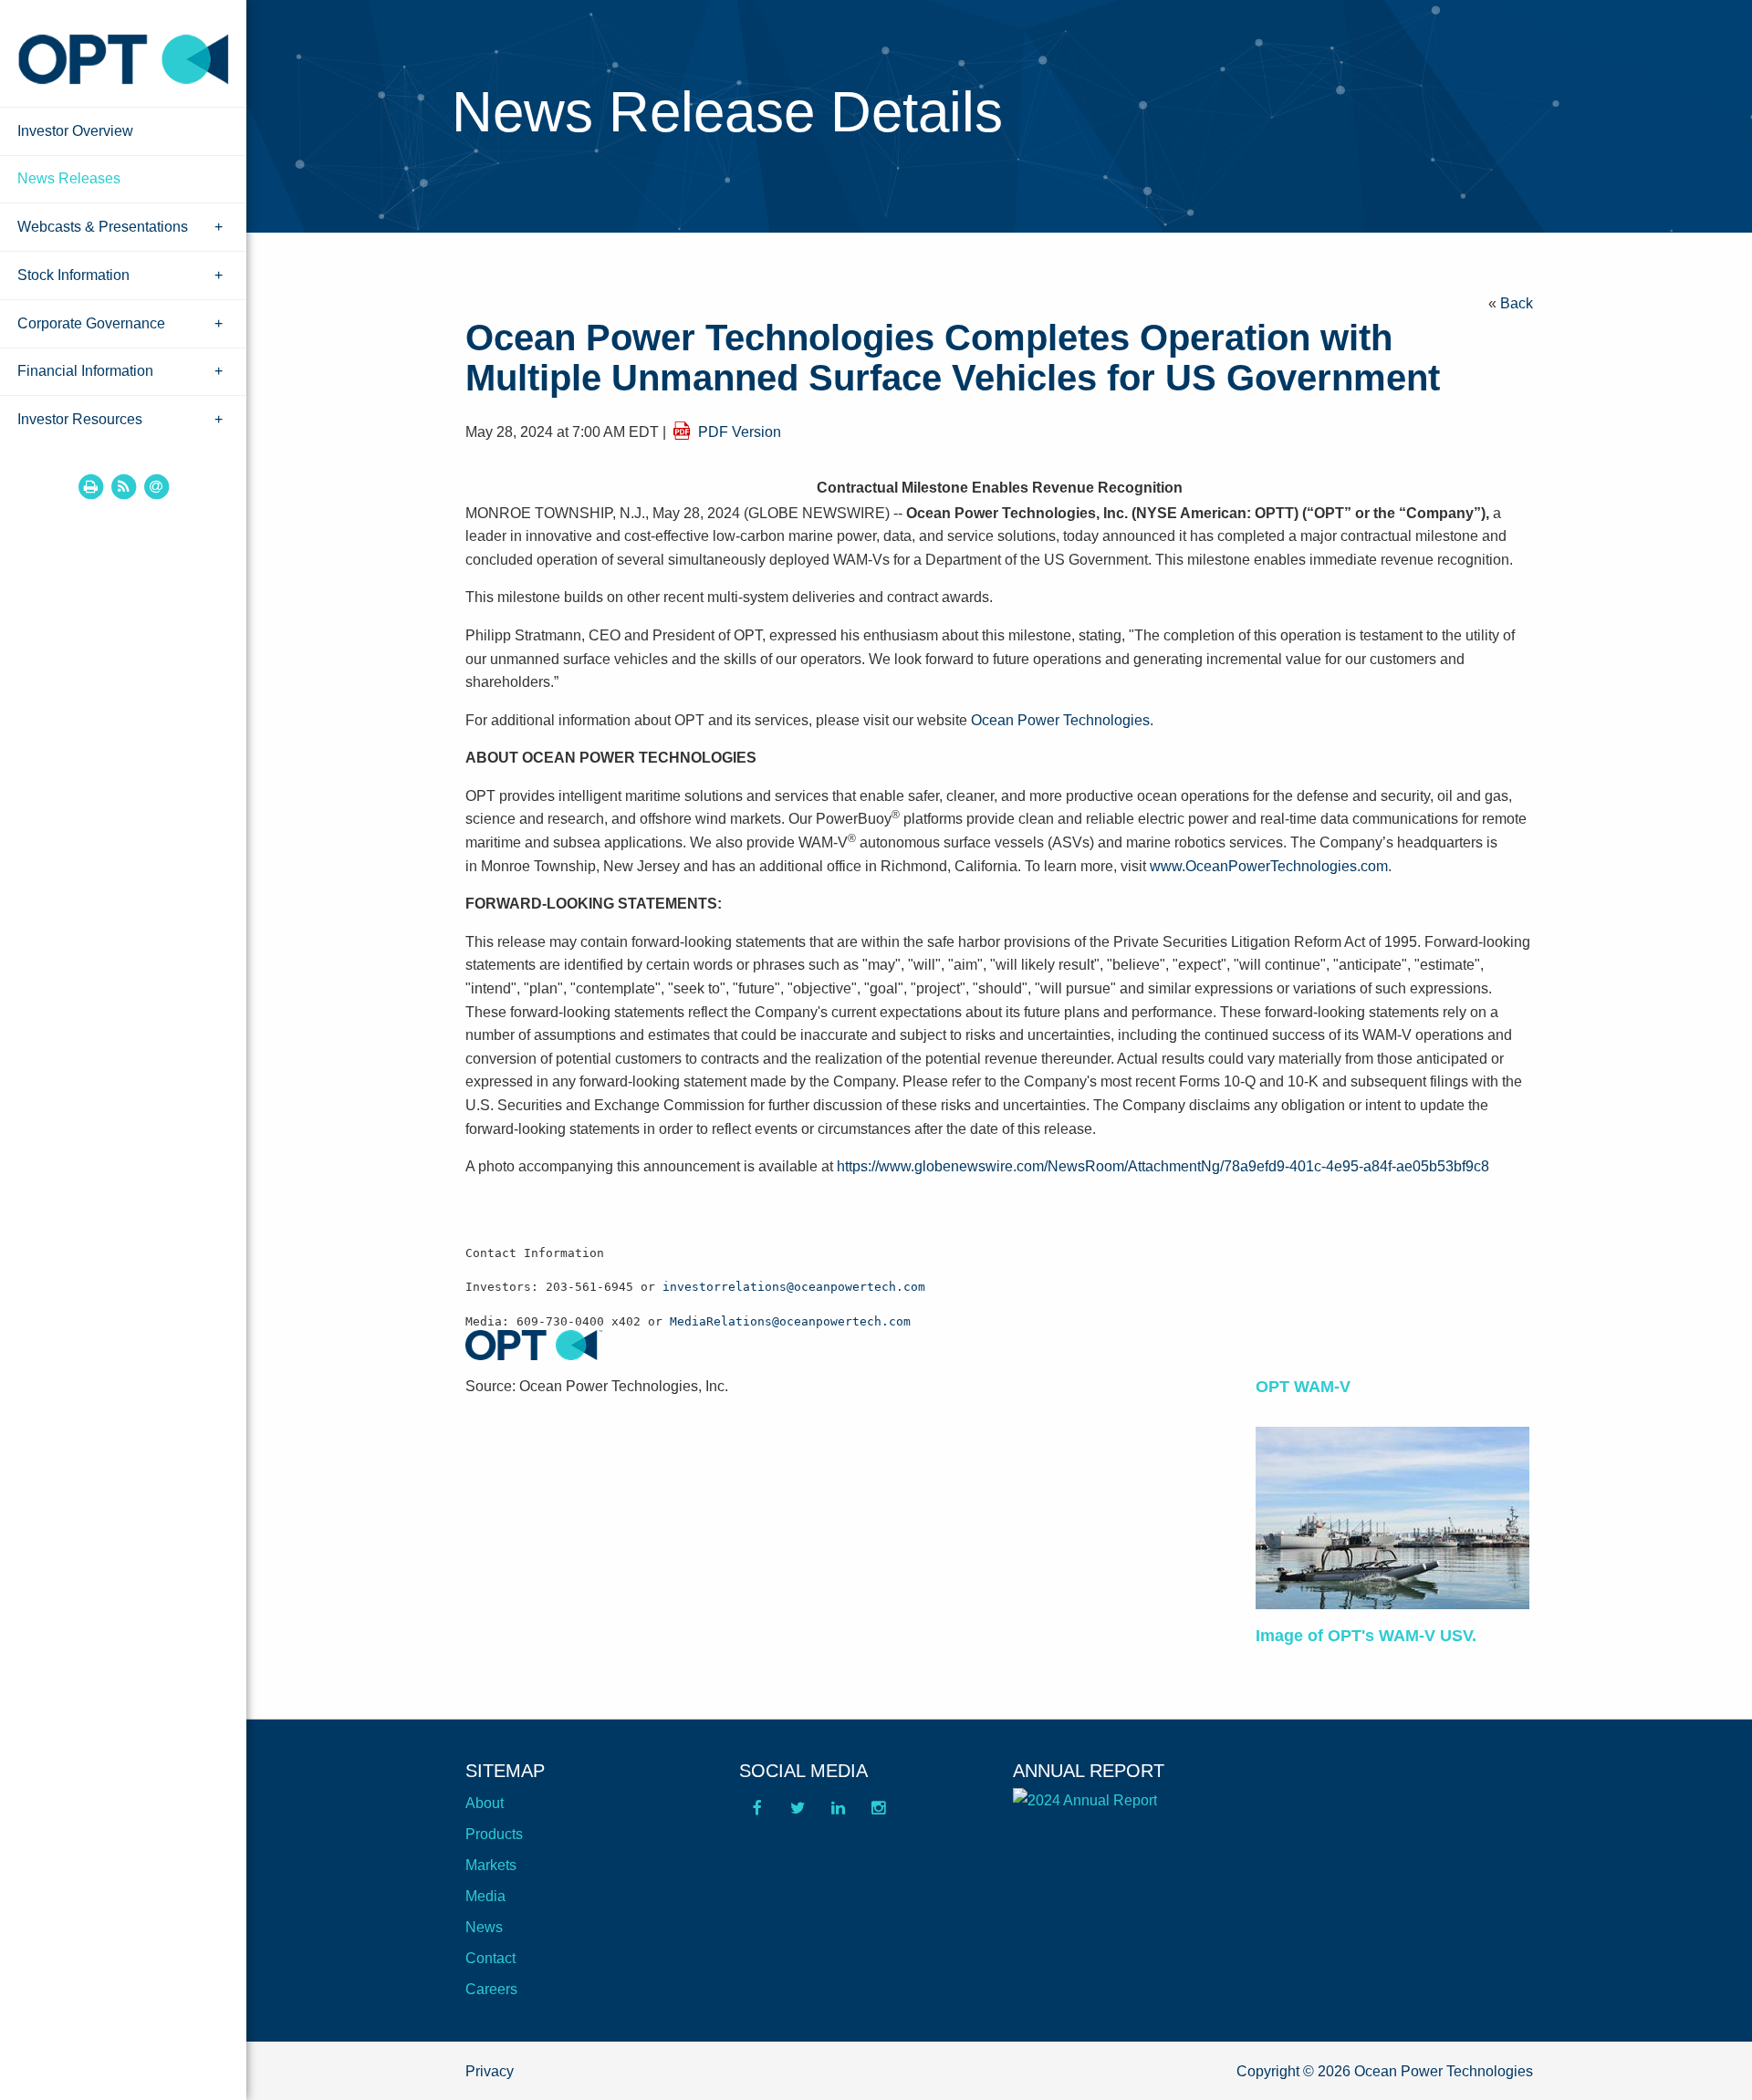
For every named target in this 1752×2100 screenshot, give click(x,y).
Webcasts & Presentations (103, 227)
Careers (491, 1989)
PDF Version (740, 432)
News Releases (69, 178)
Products (494, 1834)
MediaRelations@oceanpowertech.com (790, 1321)
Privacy (490, 2071)
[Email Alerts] (156, 486)
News (484, 1927)
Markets (491, 1865)
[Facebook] (757, 1814)
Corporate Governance (91, 323)
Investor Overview (75, 131)
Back (1517, 303)
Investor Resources (80, 419)
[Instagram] (878, 1814)
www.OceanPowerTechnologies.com (1269, 866)
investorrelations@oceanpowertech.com (794, 1287)
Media (485, 1896)
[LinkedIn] (838, 1814)
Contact (490, 1958)
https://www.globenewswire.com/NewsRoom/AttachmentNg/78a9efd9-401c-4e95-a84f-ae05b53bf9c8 (1163, 1166)
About (485, 1803)
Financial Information (85, 371)
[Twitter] (798, 1814)
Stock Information (73, 275)
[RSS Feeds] (123, 486)
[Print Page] (90, 486)
